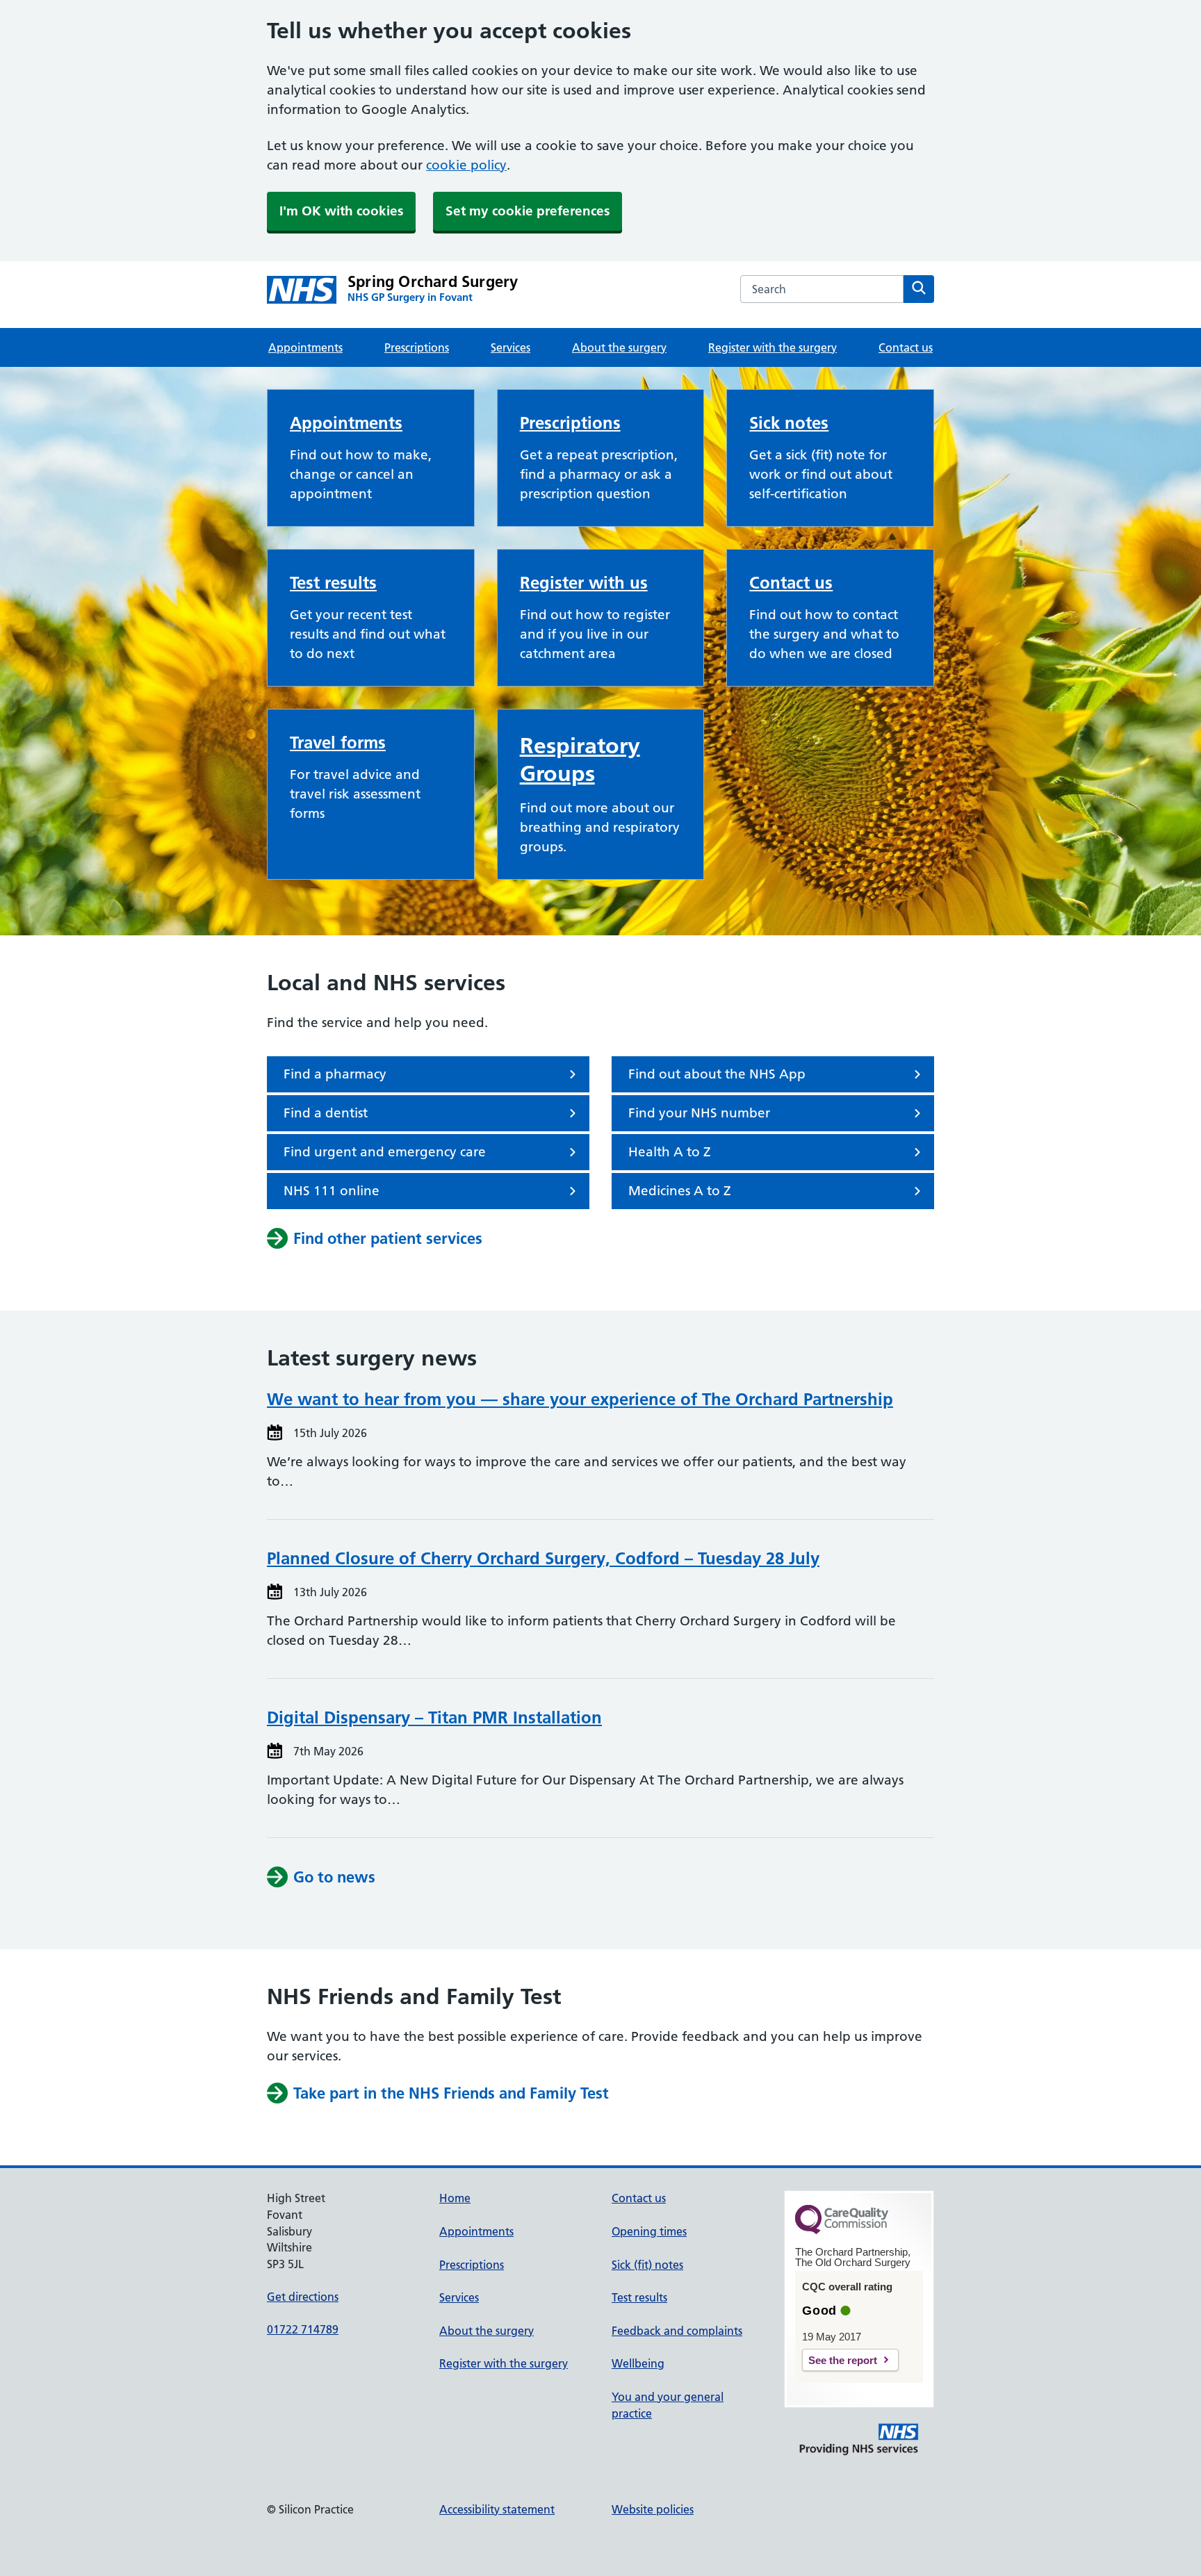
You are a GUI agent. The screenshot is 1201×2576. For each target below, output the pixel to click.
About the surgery (619, 347)
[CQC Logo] (842, 2231)
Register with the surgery (773, 347)
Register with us (584, 583)
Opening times (649, 2231)
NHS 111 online (332, 1191)
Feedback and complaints (677, 2331)
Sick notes (789, 423)
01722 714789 (303, 2329)
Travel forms (338, 743)
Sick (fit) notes (647, 2265)
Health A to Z (670, 1152)
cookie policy (466, 165)
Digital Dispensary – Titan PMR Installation (434, 1717)
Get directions (303, 2297)
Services (510, 347)
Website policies (653, 2509)
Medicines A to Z (680, 1191)
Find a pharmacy (335, 1074)
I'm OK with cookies (341, 211)
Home (455, 2198)
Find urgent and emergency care (385, 1152)
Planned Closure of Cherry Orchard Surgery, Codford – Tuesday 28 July (543, 1558)
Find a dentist (326, 1113)
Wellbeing (638, 2363)
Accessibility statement (497, 2509)
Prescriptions (417, 347)
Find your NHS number (699, 1113)
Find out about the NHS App (717, 1074)
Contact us (906, 347)
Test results (333, 583)
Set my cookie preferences (528, 211)
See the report (843, 2360)
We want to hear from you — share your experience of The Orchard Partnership (580, 1399)
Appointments (305, 347)
